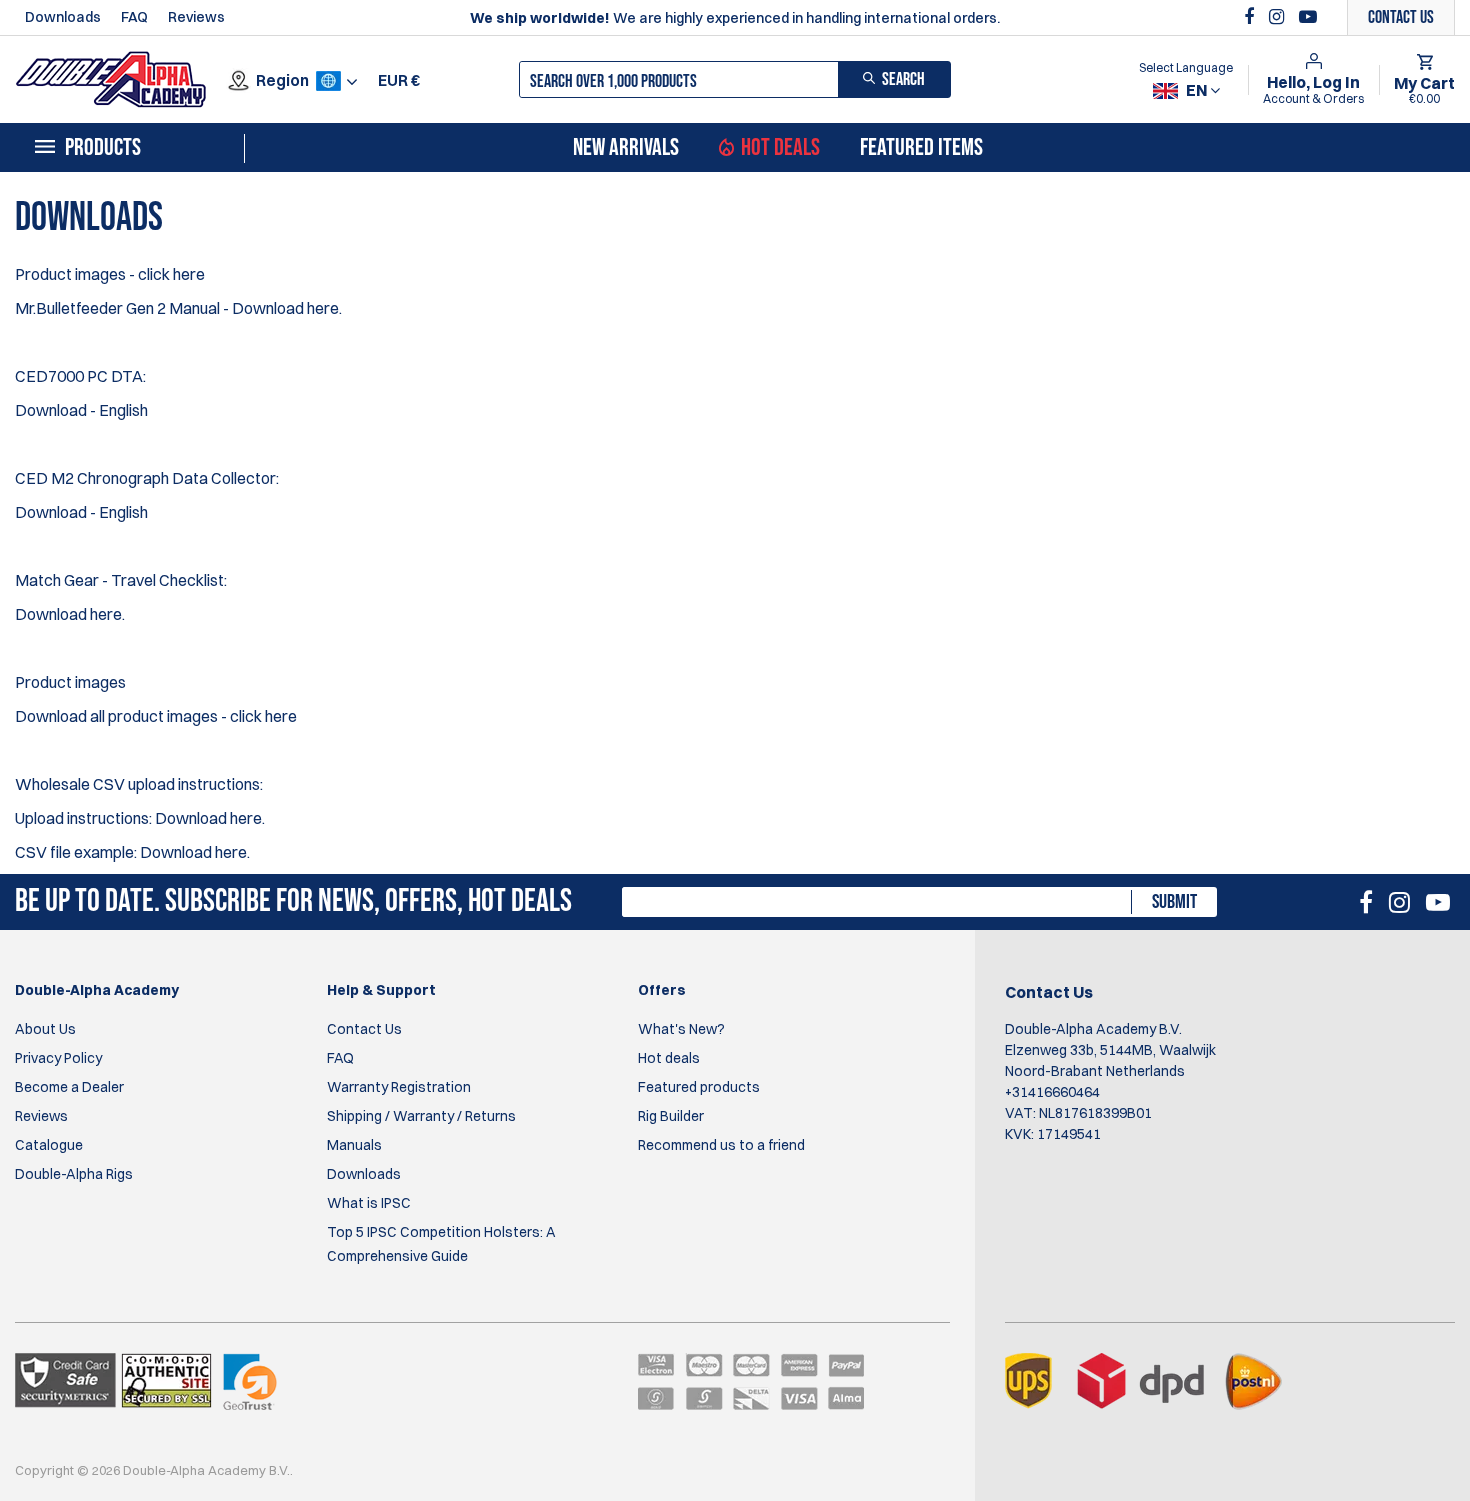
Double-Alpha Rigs (74, 1174)
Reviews (196, 17)
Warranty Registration (399, 1087)
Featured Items (921, 148)
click (247, 716)
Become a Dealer (69, 1087)
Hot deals (669, 1058)
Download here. (287, 308)
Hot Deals (780, 148)
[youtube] (1308, 17)
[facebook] (1251, 17)
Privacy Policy (58, 1058)
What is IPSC (369, 1203)
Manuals (354, 1145)
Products (103, 148)
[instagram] (1279, 17)
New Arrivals (626, 148)
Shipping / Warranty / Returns (421, 1116)
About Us (45, 1029)
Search (903, 79)
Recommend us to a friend (721, 1145)
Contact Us (364, 1029)
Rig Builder (671, 1116)
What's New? (681, 1029)
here (281, 716)
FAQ (134, 17)
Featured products (699, 1087)
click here (171, 274)
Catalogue (49, 1145)
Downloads (63, 17)
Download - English (81, 410)
